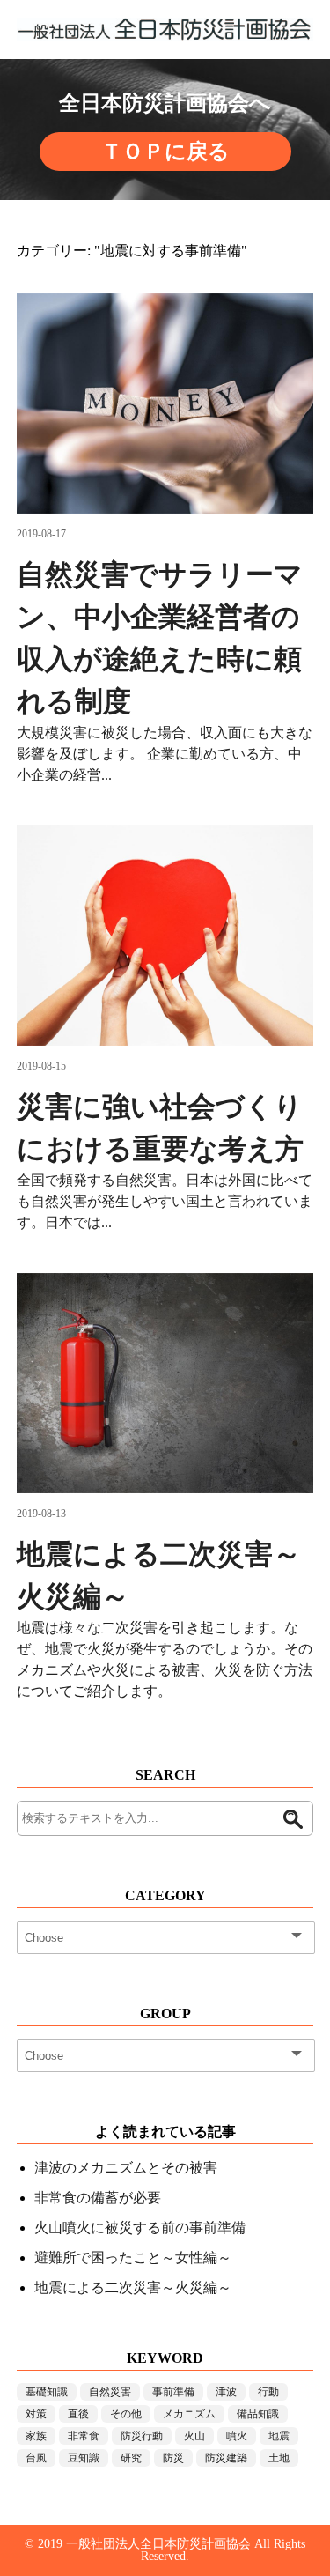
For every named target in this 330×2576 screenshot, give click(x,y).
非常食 (84, 2436)
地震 (279, 2436)
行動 (268, 2392)
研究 (131, 2458)
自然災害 (110, 2392)
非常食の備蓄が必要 (98, 2198)
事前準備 (173, 2392)
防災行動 (142, 2436)
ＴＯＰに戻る (165, 152)
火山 (194, 2436)
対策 (36, 2414)
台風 (36, 2458)
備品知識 (258, 2414)
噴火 (237, 2436)
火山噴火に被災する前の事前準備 (140, 2228)
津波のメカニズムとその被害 (126, 2168)
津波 (226, 2392)
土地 (279, 2458)
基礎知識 (47, 2392)
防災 (173, 2458)
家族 (36, 2436)
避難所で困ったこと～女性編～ (133, 2258)
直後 (78, 2414)
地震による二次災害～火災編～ (133, 2287)
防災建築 (226, 2458)
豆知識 (84, 2458)
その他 (126, 2414)
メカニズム (189, 2414)
